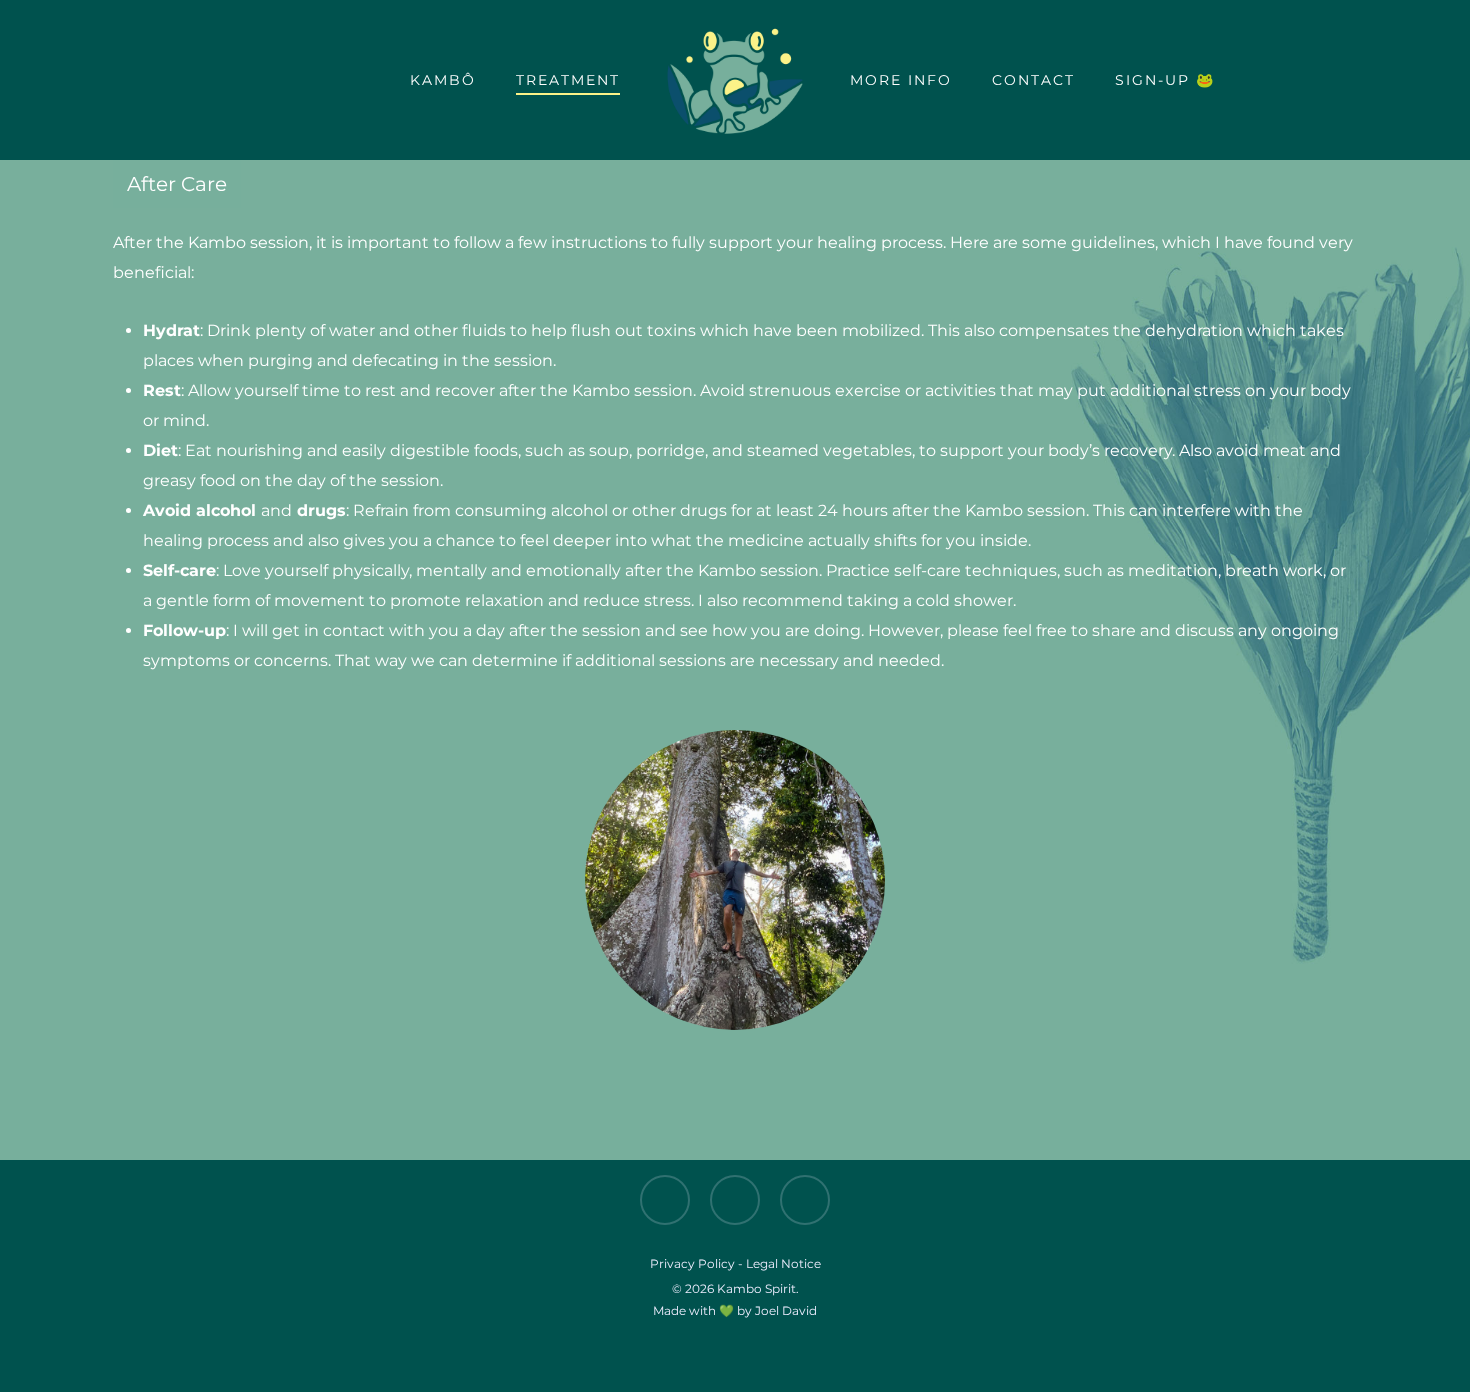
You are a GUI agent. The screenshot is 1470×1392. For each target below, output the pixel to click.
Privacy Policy (692, 1263)
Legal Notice (783, 1263)
